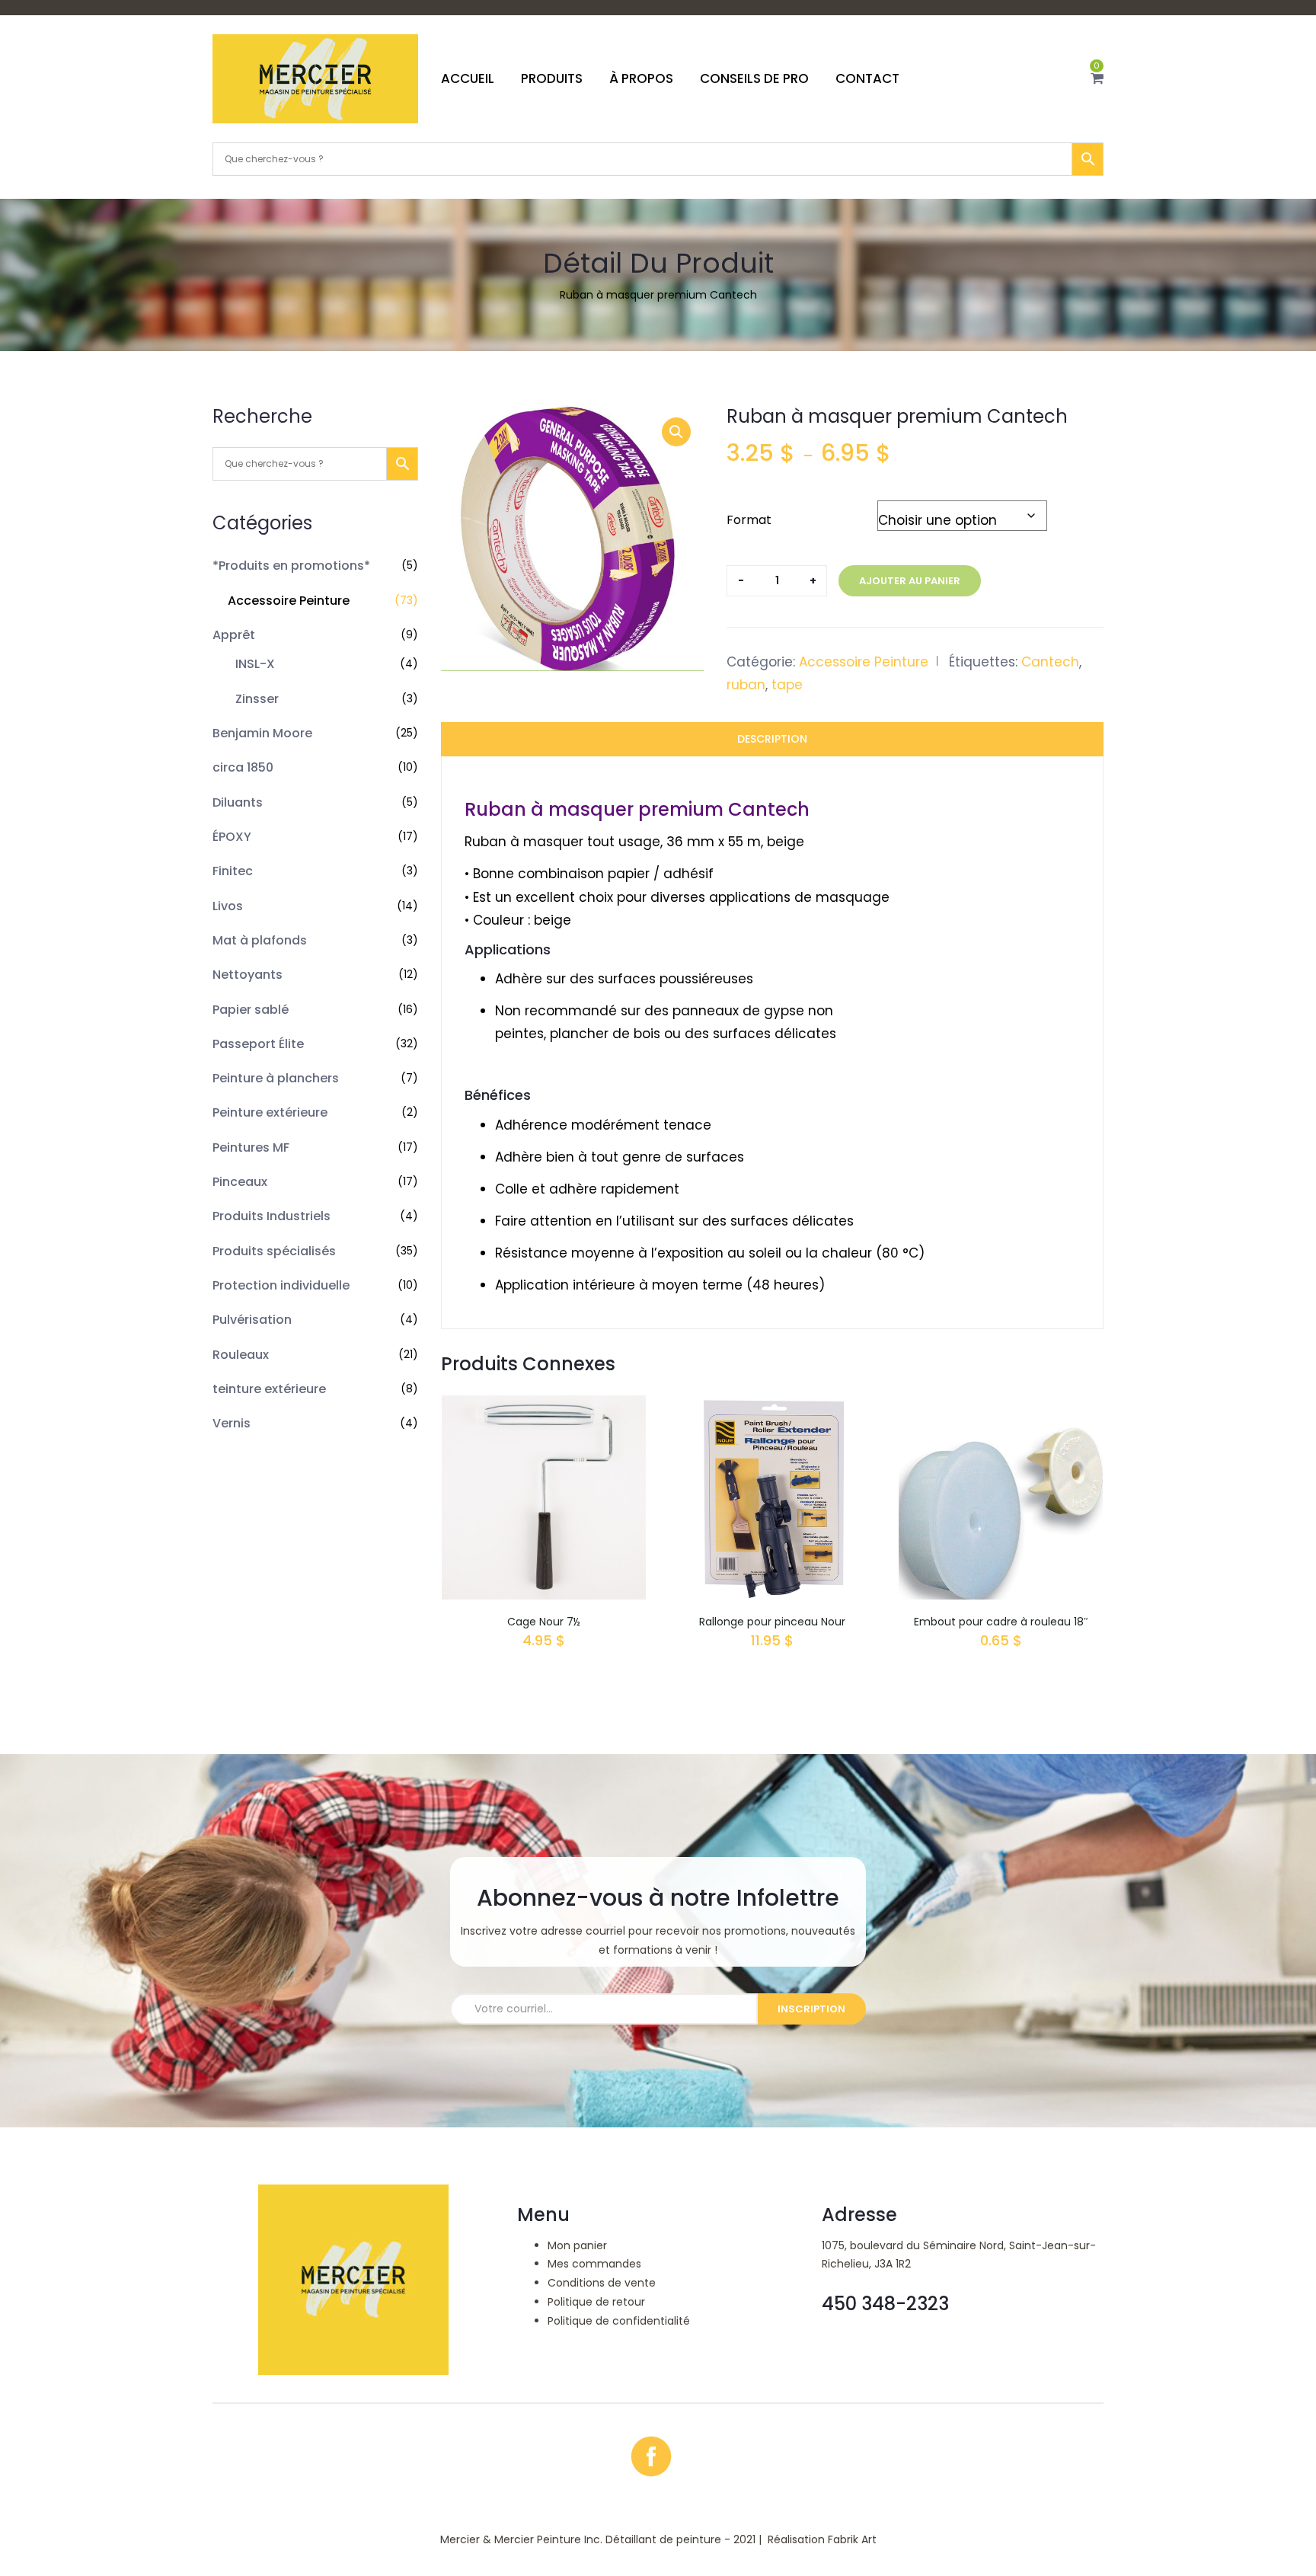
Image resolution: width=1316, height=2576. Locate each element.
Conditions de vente (602, 2283)
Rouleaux (241, 1355)
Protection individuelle (281, 1285)
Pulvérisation (252, 1320)
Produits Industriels (272, 1216)
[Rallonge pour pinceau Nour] (772, 1407)
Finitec (233, 871)
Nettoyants (248, 975)
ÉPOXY (232, 837)
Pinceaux (240, 1182)
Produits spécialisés (274, 1251)
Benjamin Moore (262, 733)
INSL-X (255, 664)
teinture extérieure (269, 1389)
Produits (552, 78)
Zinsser (257, 699)
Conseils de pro (754, 78)
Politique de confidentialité (619, 2321)
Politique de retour (596, 2302)
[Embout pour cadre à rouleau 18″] (1001, 1407)
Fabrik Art (852, 2539)
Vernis (232, 1423)
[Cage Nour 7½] (544, 1407)
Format (749, 520)
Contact (867, 78)
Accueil (468, 78)
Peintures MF (251, 1147)
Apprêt (234, 635)
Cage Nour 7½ (544, 1622)
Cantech (1050, 662)
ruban (746, 685)
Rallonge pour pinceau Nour (772, 1622)
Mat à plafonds (260, 940)
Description (772, 739)
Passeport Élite (258, 1044)
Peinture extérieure (270, 1112)
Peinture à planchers (276, 1078)
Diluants (238, 802)
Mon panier (577, 2245)
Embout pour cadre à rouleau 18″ (1001, 1622)
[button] (1097, 78)
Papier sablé (251, 1010)
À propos (641, 78)
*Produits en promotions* (291, 566)
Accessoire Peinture (289, 601)
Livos (228, 906)
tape (787, 685)
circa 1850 (243, 767)
